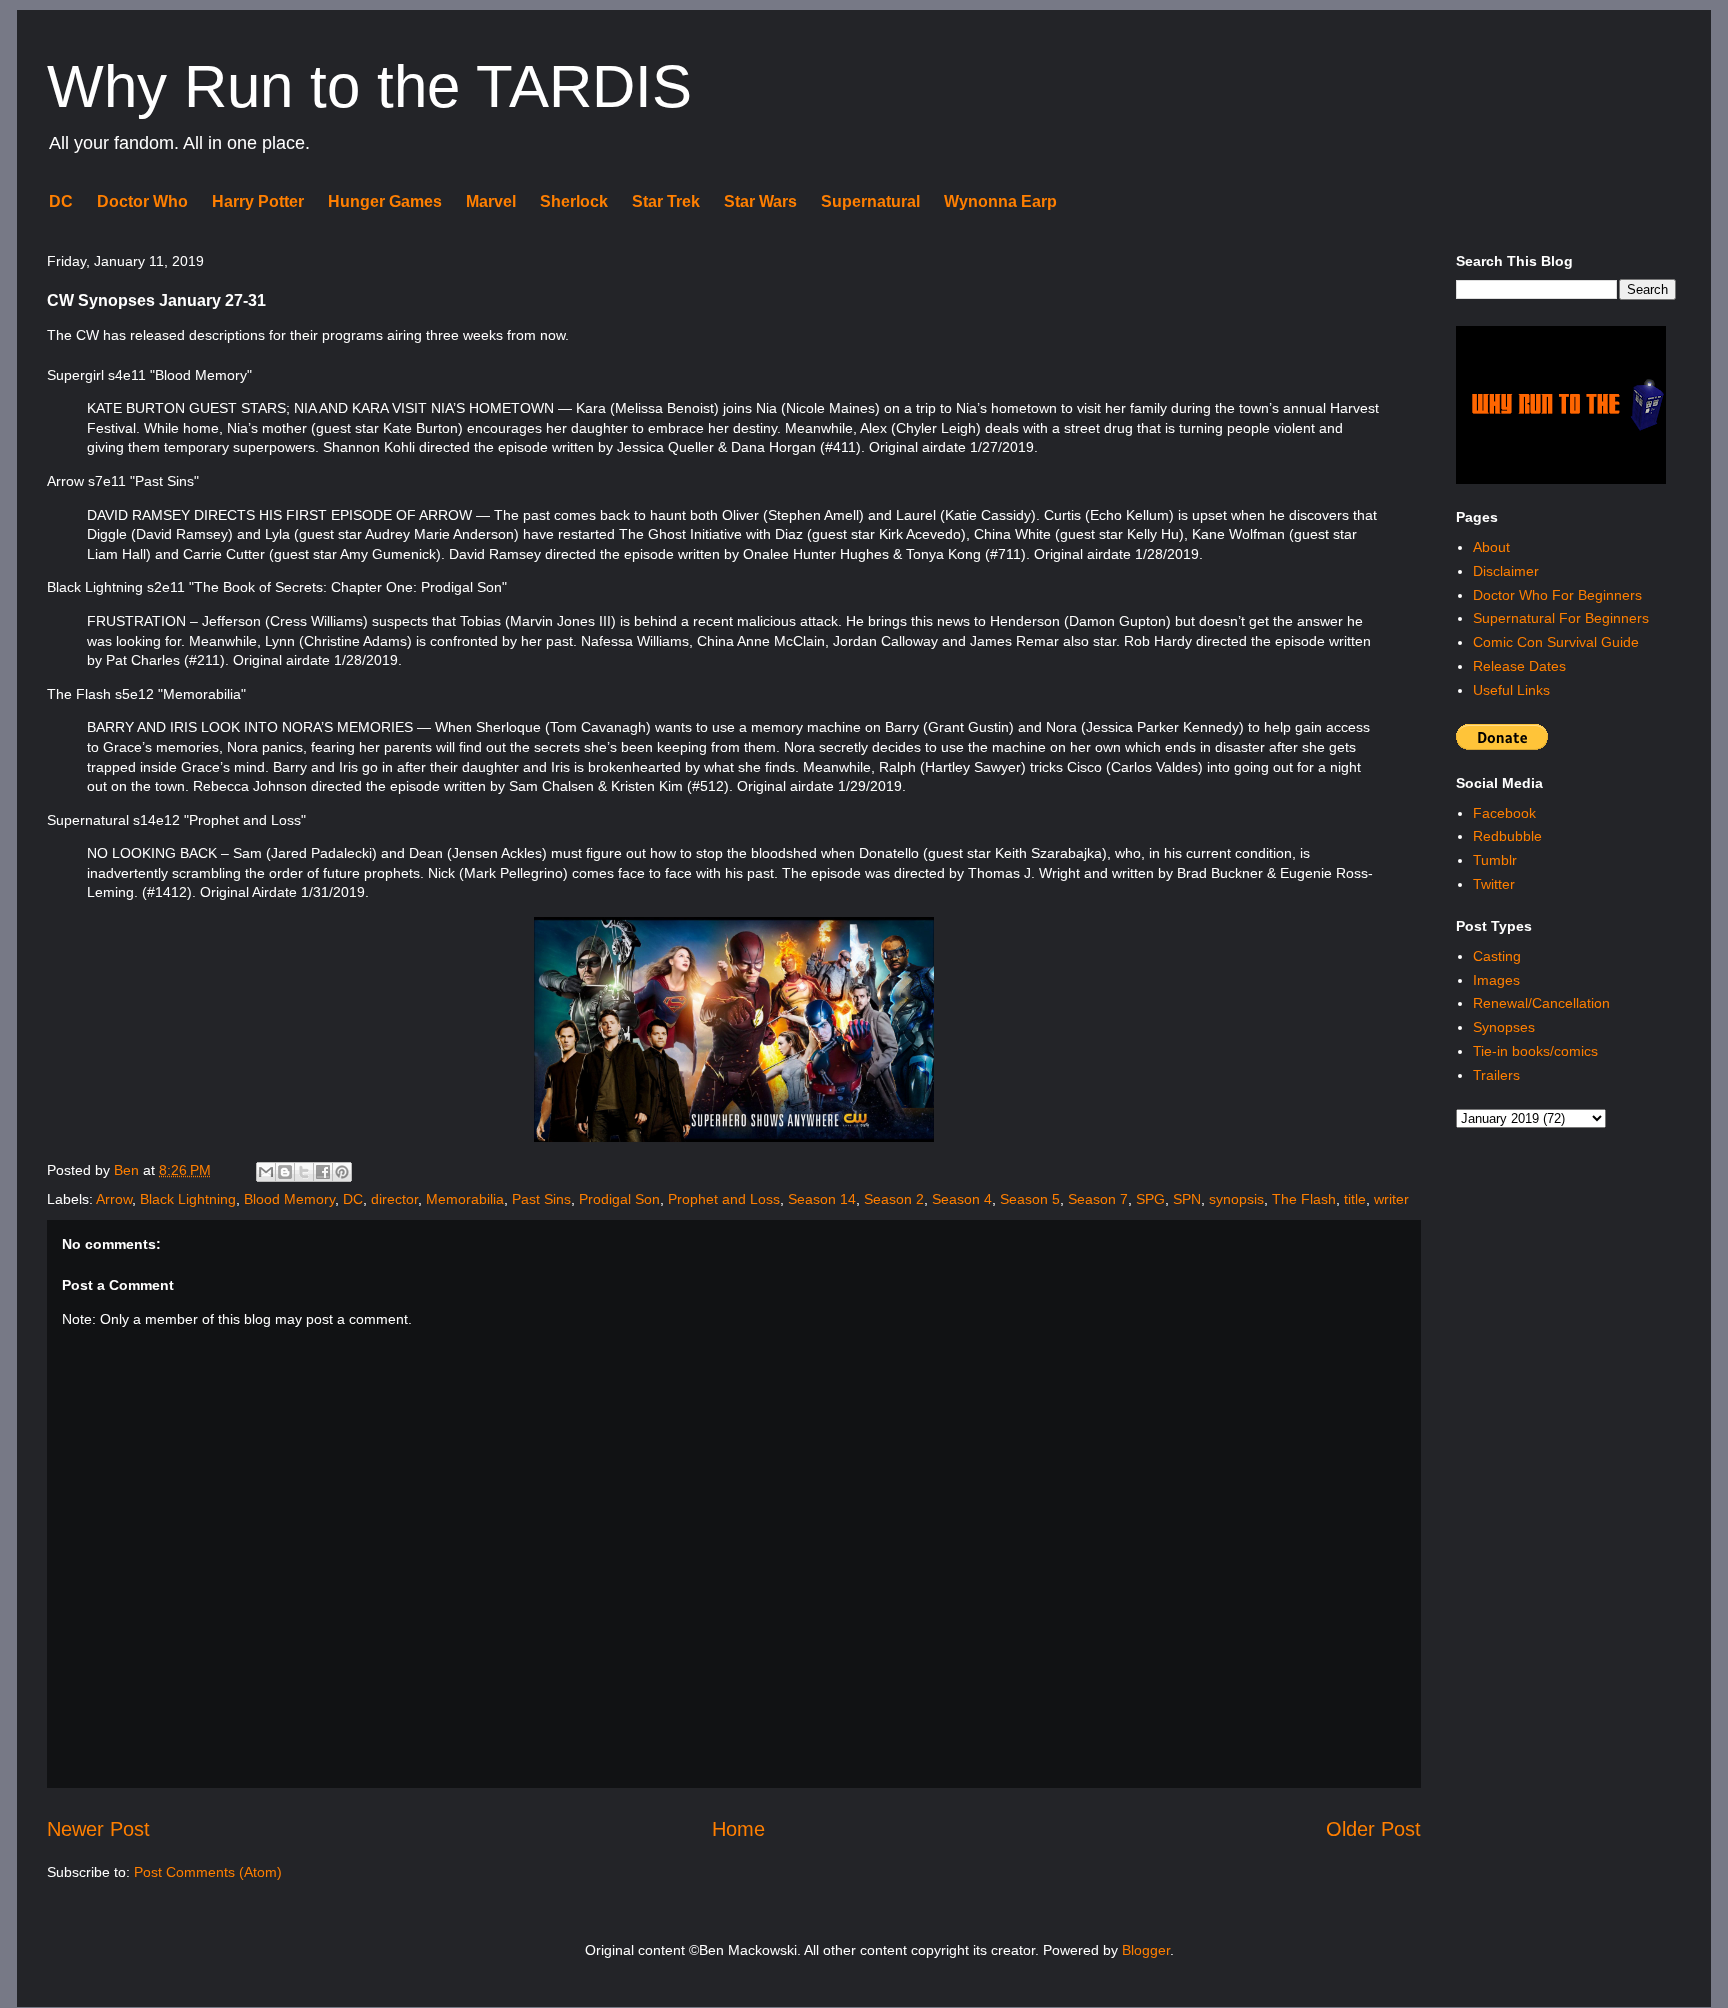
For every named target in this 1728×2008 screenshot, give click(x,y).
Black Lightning (188, 1199)
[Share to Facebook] (323, 1172)
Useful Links (1511, 690)
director (394, 1199)
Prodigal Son (619, 1199)
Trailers (1496, 1075)
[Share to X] (304, 1172)
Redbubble (1507, 836)
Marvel (491, 201)
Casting (1497, 956)
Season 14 (822, 1199)
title (1355, 1199)
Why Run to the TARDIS (369, 86)
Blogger (1146, 1950)
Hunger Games (385, 201)
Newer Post (98, 1829)
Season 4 (962, 1199)
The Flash (1304, 1199)
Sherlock (574, 201)
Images (1496, 980)
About (1491, 547)
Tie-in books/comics (1535, 1051)
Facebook (1504, 813)
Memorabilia (465, 1199)
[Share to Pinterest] (342, 1172)
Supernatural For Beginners (1561, 618)
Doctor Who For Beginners (1557, 595)
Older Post (1373, 1829)
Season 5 (1030, 1199)
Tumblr (1495, 860)
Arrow (114, 1199)
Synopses (1504, 1027)
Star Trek (666, 201)
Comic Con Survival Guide (1556, 642)
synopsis (1236, 1199)
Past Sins (541, 1199)
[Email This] (266, 1172)
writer (1391, 1199)
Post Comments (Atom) (208, 1872)
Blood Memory (289, 1199)
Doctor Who (142, 201)
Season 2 (894, 1199)
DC (61, 201)
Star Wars (760, 201)
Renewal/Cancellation (1541, 1003)
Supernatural (870, 201)
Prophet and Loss (724, 1199)
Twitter (1494, 884)
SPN (1187, 1199)
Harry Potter (258, 201)
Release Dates (1519, 666)
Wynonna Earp (1000, 201)
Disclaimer (1506, 571)
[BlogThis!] (285, 1172)
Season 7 (1098, 1199)
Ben (128, 1170)
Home (738, 1829)
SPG (1150, 1199)
